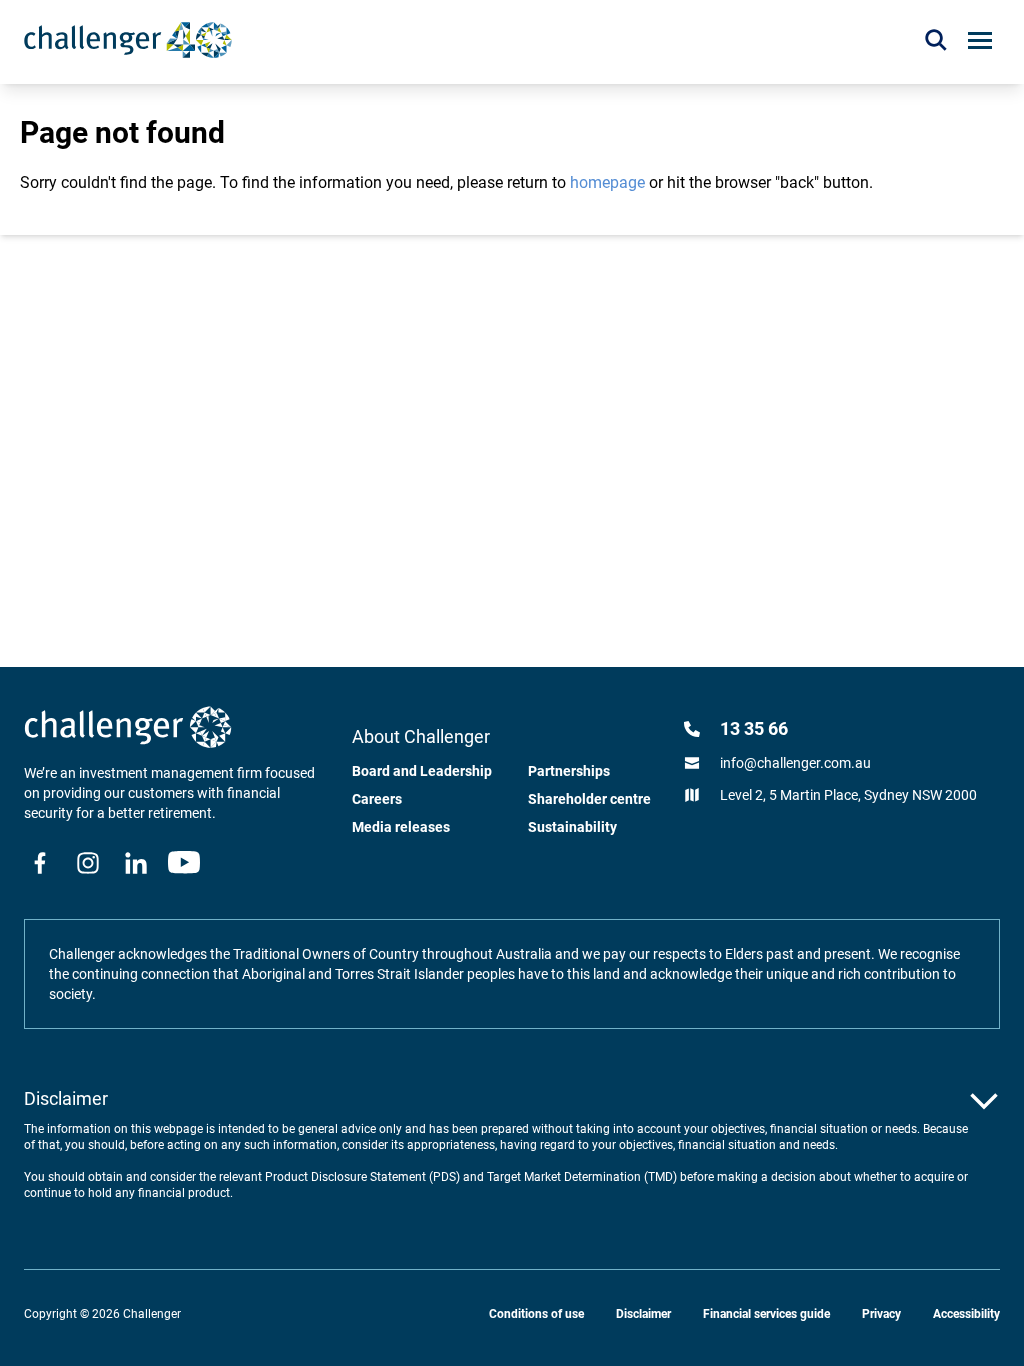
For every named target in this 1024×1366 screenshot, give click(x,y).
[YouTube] (184, 863)
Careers (377, 799)
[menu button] (980, 40)
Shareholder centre (589, 799)
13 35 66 (754, 728)
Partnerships (569, 771)
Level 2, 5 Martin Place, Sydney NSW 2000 (848, 795)
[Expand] (984, 1101)
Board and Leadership (422, 771)
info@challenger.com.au (795, 763)
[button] (936, 40)
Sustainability (572, 827)
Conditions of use (536, 1314)
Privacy (881, 1314)
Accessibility (966, 1314)
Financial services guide (766, 1314)
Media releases (401, 827)
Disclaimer (643, 1314)
